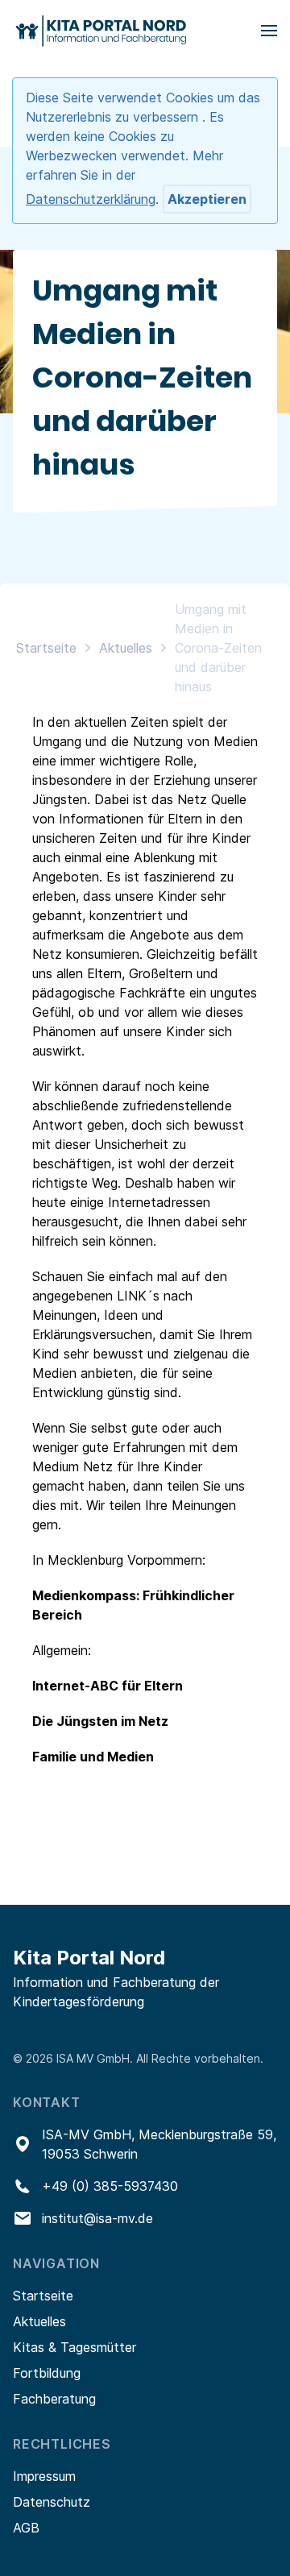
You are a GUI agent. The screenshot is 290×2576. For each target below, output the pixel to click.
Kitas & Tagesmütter (75, 2347)
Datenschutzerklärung (91, 199)
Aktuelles (126, 648)
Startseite (46, 648)
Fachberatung (54, 2399)
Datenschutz (52, 2502)
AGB (26, 2528)
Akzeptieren (207, 199)
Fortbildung (47, 2373)
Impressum (44, 2476)
